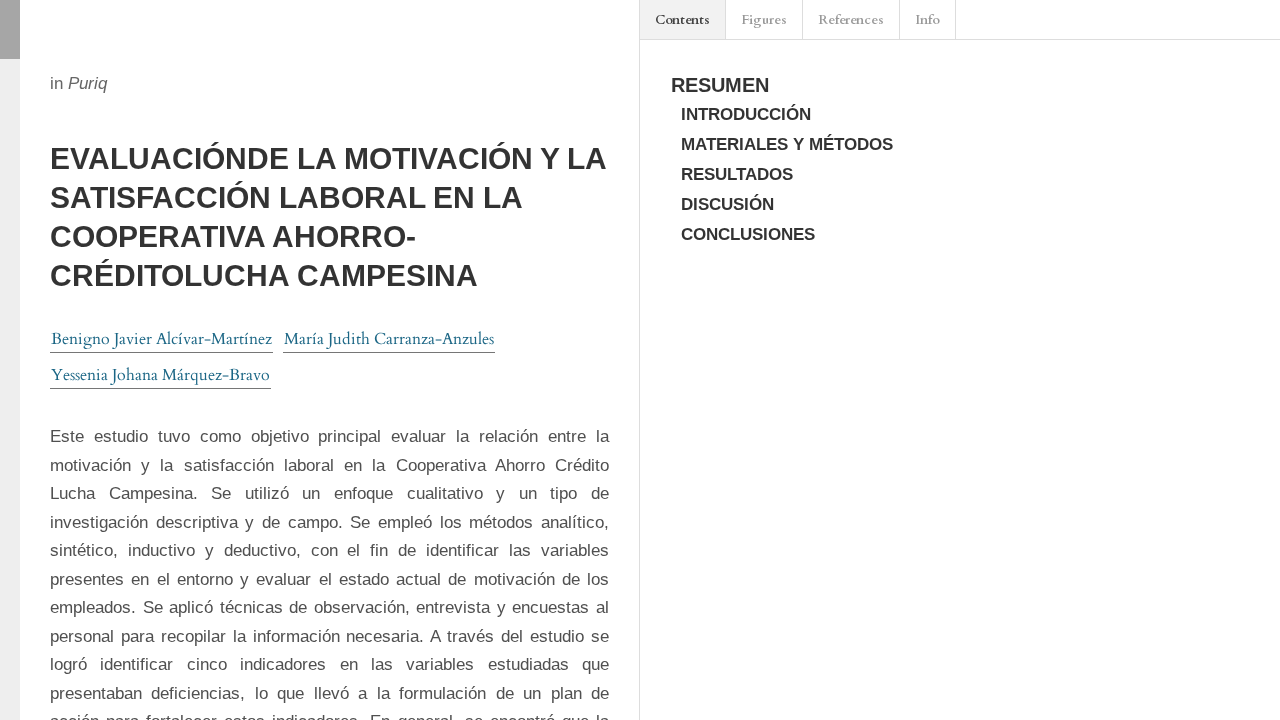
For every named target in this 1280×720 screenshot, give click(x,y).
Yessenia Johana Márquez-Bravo (160, 375)
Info (927, 20)
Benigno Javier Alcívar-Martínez (161, 339)
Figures (764, 20)
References (851, 20)
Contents (682, 20)
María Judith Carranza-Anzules (389, 339)
